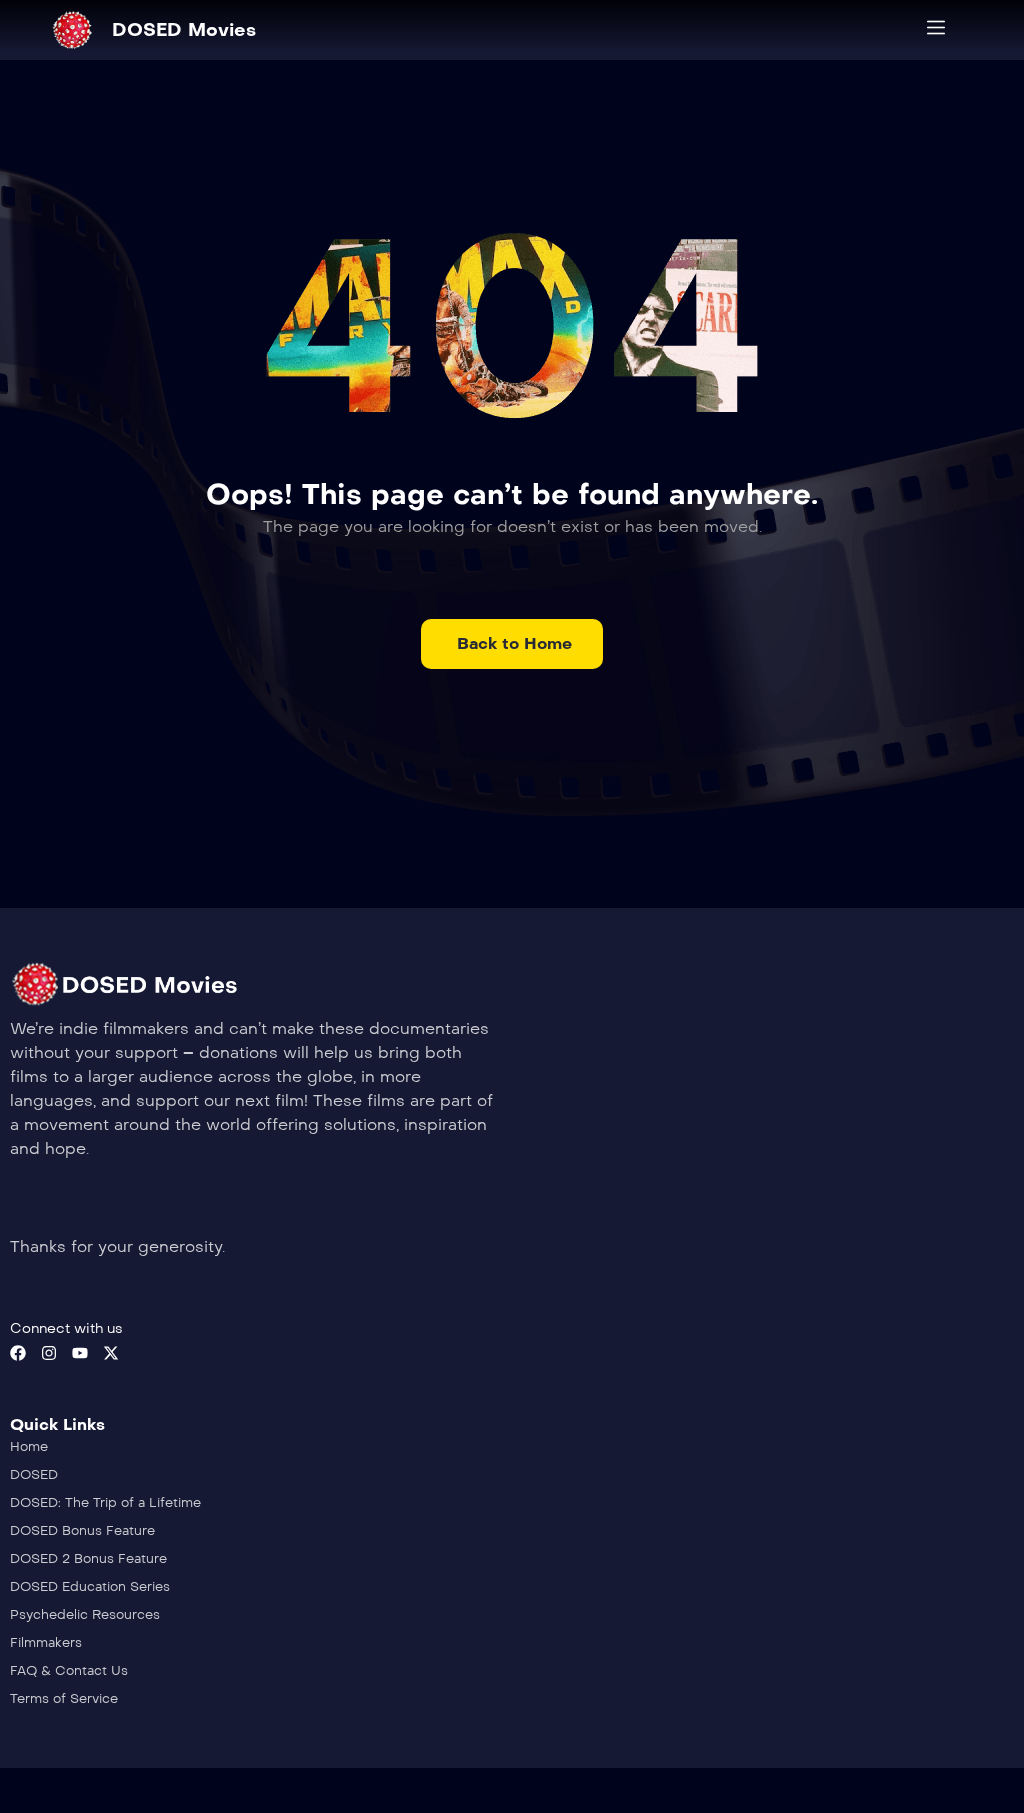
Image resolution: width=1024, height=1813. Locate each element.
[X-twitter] (111, 1353)
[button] (512, 644)
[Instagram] (49, 1353)
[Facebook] (18, 1353)
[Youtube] (80, 1353)
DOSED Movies (184, 30)
